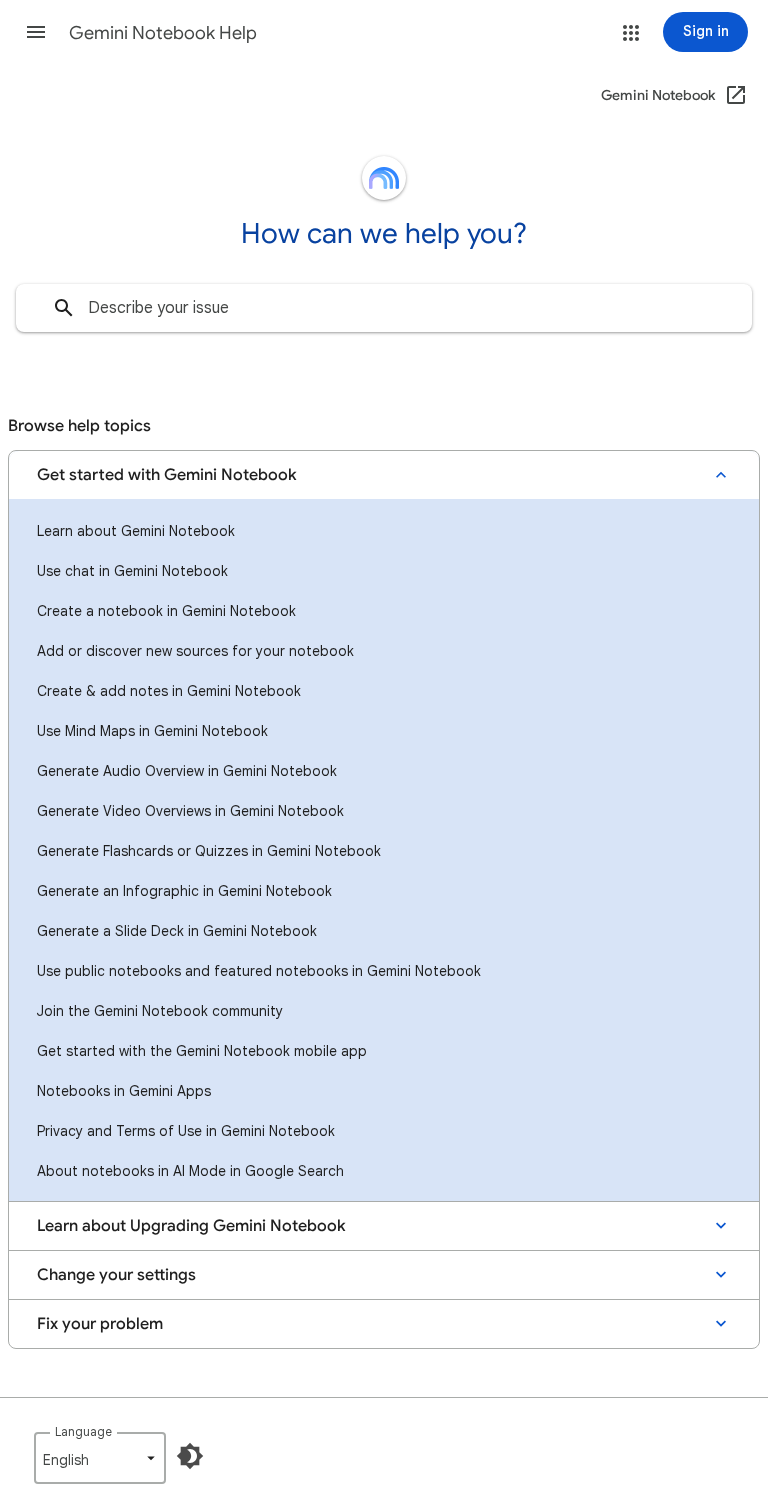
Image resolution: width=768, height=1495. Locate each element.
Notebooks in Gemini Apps (124, 1091)
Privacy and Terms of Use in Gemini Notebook (186, 1131)
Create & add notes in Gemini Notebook (169, 691)
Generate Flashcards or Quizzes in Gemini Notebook (209, 851)
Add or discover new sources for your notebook (195, 651)
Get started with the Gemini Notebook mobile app (202, 1051)
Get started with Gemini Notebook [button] (167, 475)
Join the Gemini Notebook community (160, 1011)
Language (83, 1431)
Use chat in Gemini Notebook (132, 571)
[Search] (64, 308)
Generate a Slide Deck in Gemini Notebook (177, 931)
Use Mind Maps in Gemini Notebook (152, 731)
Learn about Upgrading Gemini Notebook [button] (191, 1226)
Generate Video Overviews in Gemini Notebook (190, 811)
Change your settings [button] (116, 1275)
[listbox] (100, 1458)
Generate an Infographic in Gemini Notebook (184, 891)
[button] (36, 32)
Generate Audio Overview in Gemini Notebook (187, 771)
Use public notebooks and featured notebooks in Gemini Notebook (259, 971)
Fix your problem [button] (100, 1324)
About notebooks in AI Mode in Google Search (190, 1171)
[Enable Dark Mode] (190, 1456)
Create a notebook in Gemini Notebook (166, 611)
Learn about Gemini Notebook (136, 531)
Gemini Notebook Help (163, 33)
